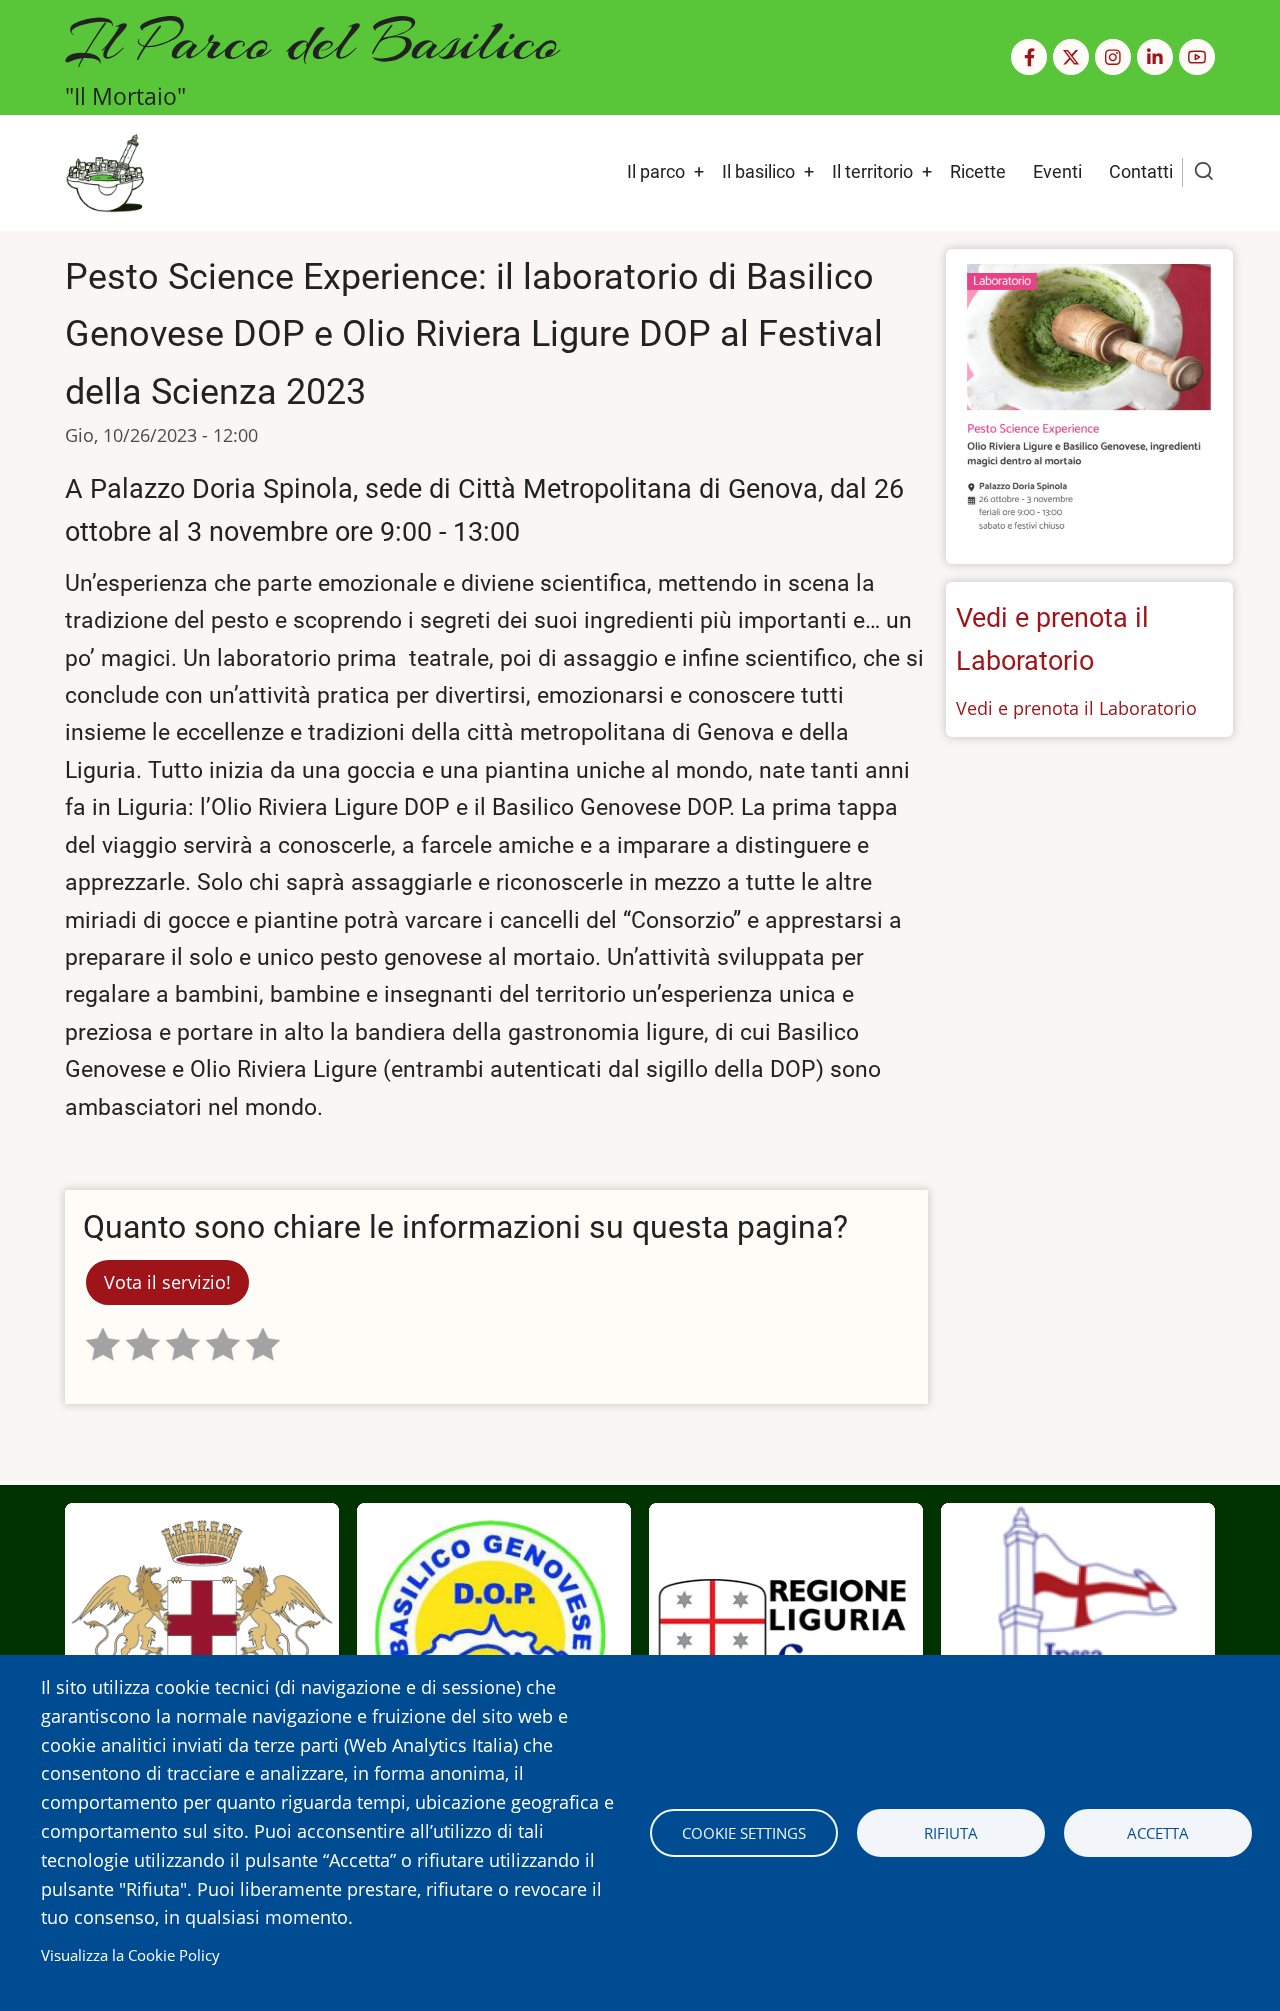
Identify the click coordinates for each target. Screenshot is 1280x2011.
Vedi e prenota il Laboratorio (1076, 708)
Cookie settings (744, 1833)
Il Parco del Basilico (312, 40)
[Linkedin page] (1155, 57)
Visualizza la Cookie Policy (130, 1955)
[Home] (105, 171)
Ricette (978, 171)
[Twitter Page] (1071, 57)
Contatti (1141, 171)
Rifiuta (951, 1833)
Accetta (1158, 1833)
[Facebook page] (1029, 57)
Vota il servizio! (167, 1282)
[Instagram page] (1113, 57)
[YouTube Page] (1197, 57)
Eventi (1057, 171)
